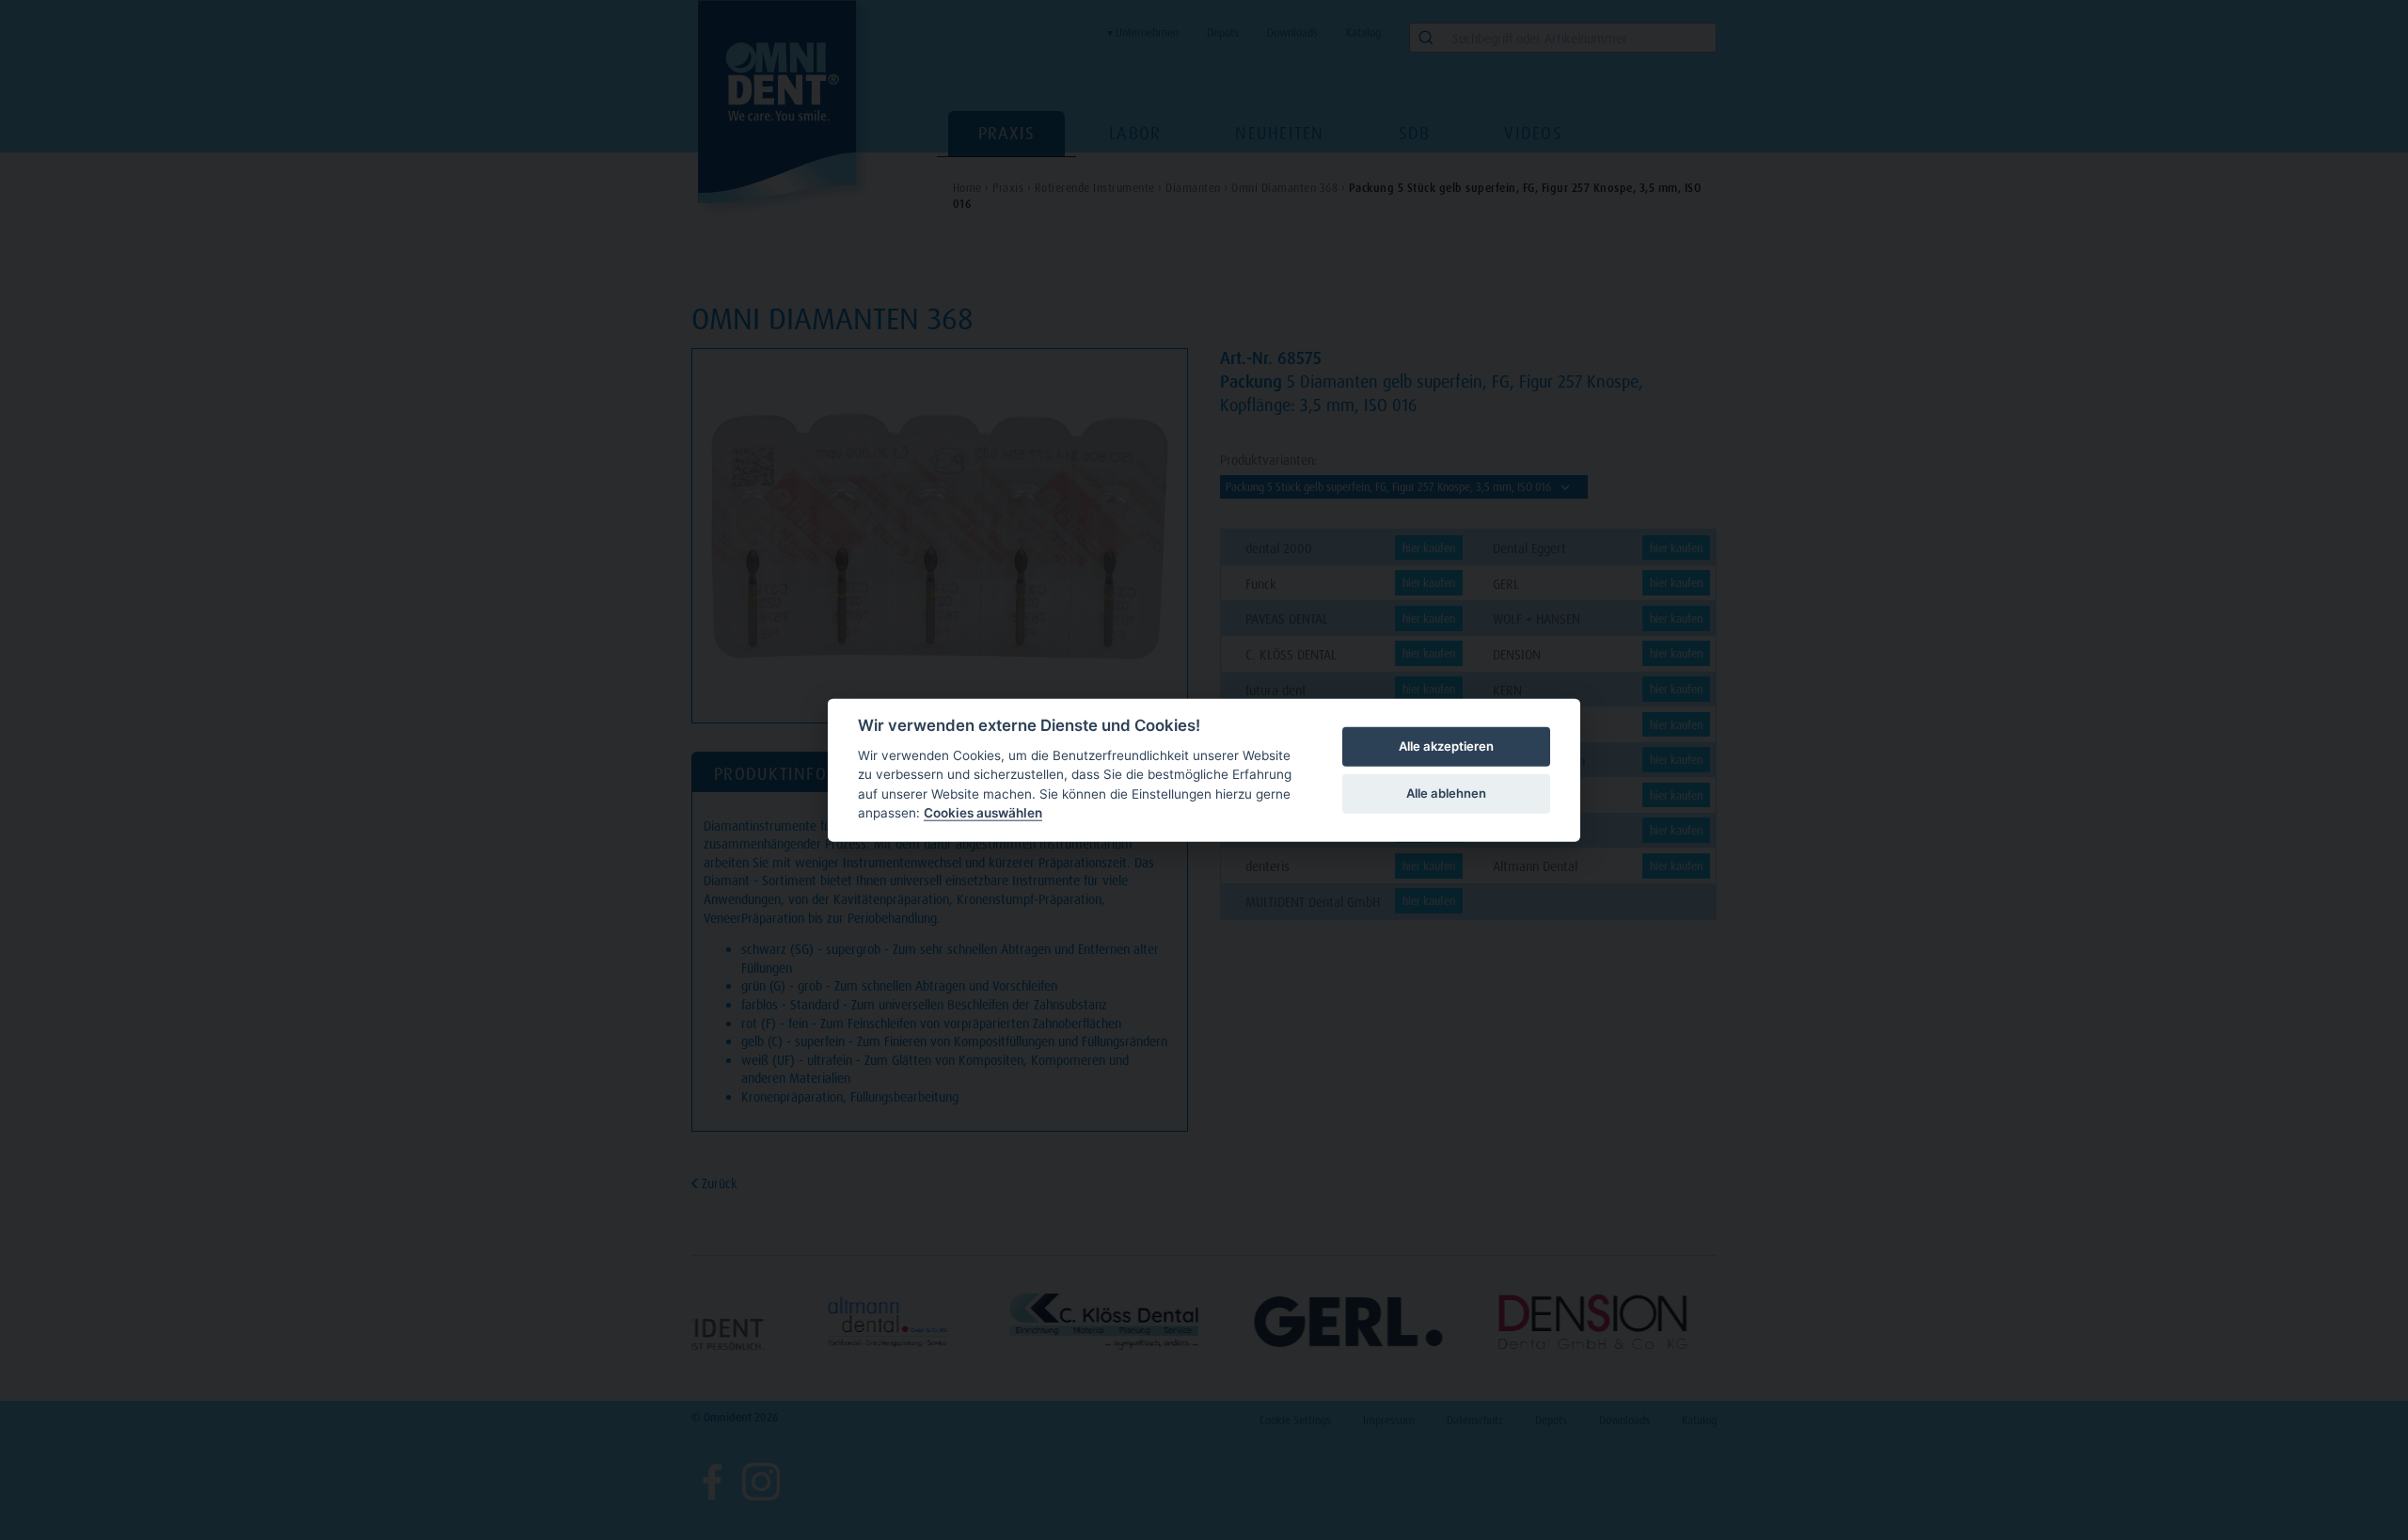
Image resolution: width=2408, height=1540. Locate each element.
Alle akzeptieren (1446, 746)
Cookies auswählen (983, 813)
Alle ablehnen (1446, 793)
